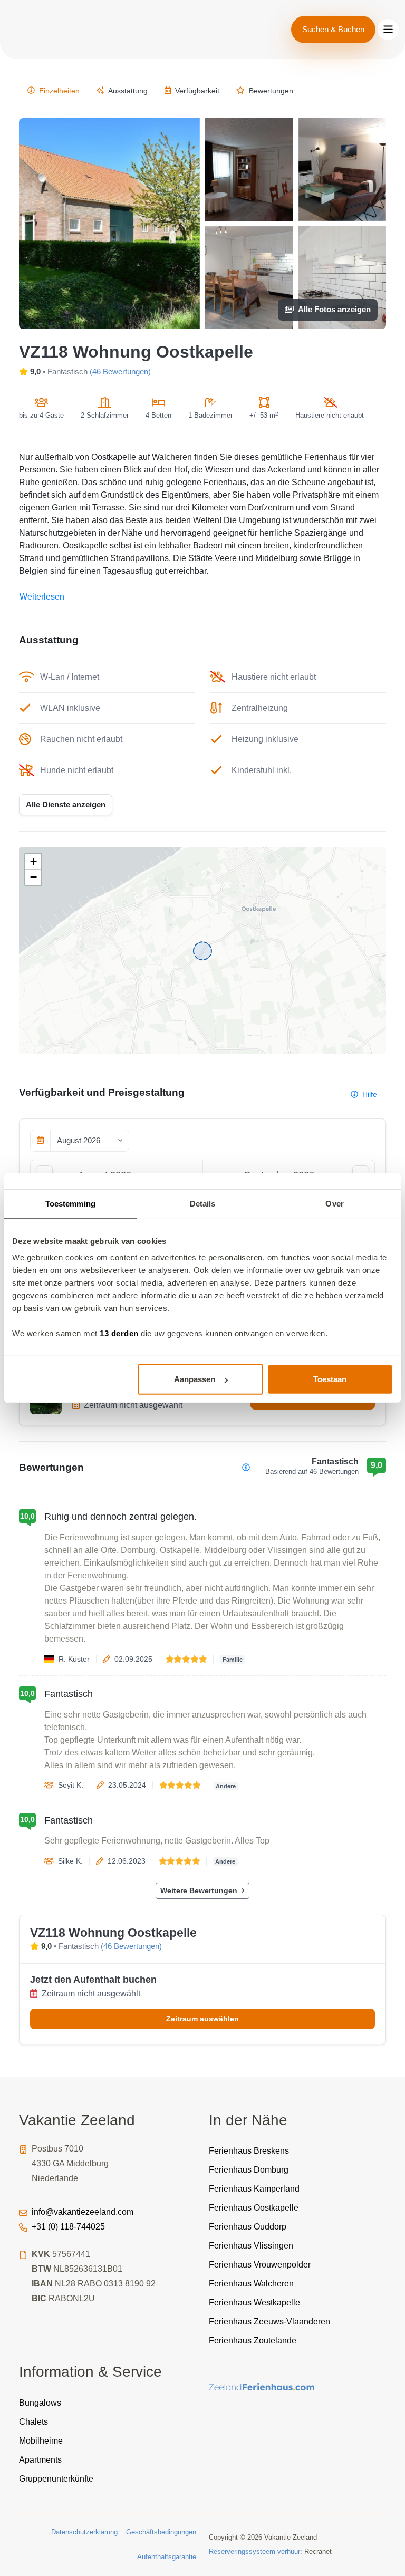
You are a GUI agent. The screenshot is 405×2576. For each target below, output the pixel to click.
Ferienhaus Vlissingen (251, 2246)
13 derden (119, 1333)
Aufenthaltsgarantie (167, 2557)
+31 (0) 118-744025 (68, 2227)
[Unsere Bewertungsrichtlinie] (246, 1467)
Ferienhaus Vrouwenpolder (260, 2265)
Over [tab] (334, 1203)
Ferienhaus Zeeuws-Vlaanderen (269, 2322)
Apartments (40, 2460)
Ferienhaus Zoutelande (253, 2341)
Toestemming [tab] (70, 1203)
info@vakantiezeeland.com (83, 2212)
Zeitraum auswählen (202, 2019)
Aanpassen (195, 1379)
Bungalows (40, 2403)
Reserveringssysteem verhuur (254, 2551)
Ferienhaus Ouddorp (248, 2227)
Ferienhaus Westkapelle (254, 2303)
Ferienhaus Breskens (249, 2151)
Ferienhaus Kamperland (254, 2189)
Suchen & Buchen (333, 29)
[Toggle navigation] (388, 30)
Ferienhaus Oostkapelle (254, 2208)
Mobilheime (41, 2441)
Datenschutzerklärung (84, 2532)
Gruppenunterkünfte (56, 2479)
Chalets (33, 2422)
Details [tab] (203, 1203)
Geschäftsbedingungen (161, 2532)
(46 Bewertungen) (120, 372)
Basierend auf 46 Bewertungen (312, 1472)
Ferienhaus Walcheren (251, 2284)
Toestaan (330, 1379)
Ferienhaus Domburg (249, 2170)
